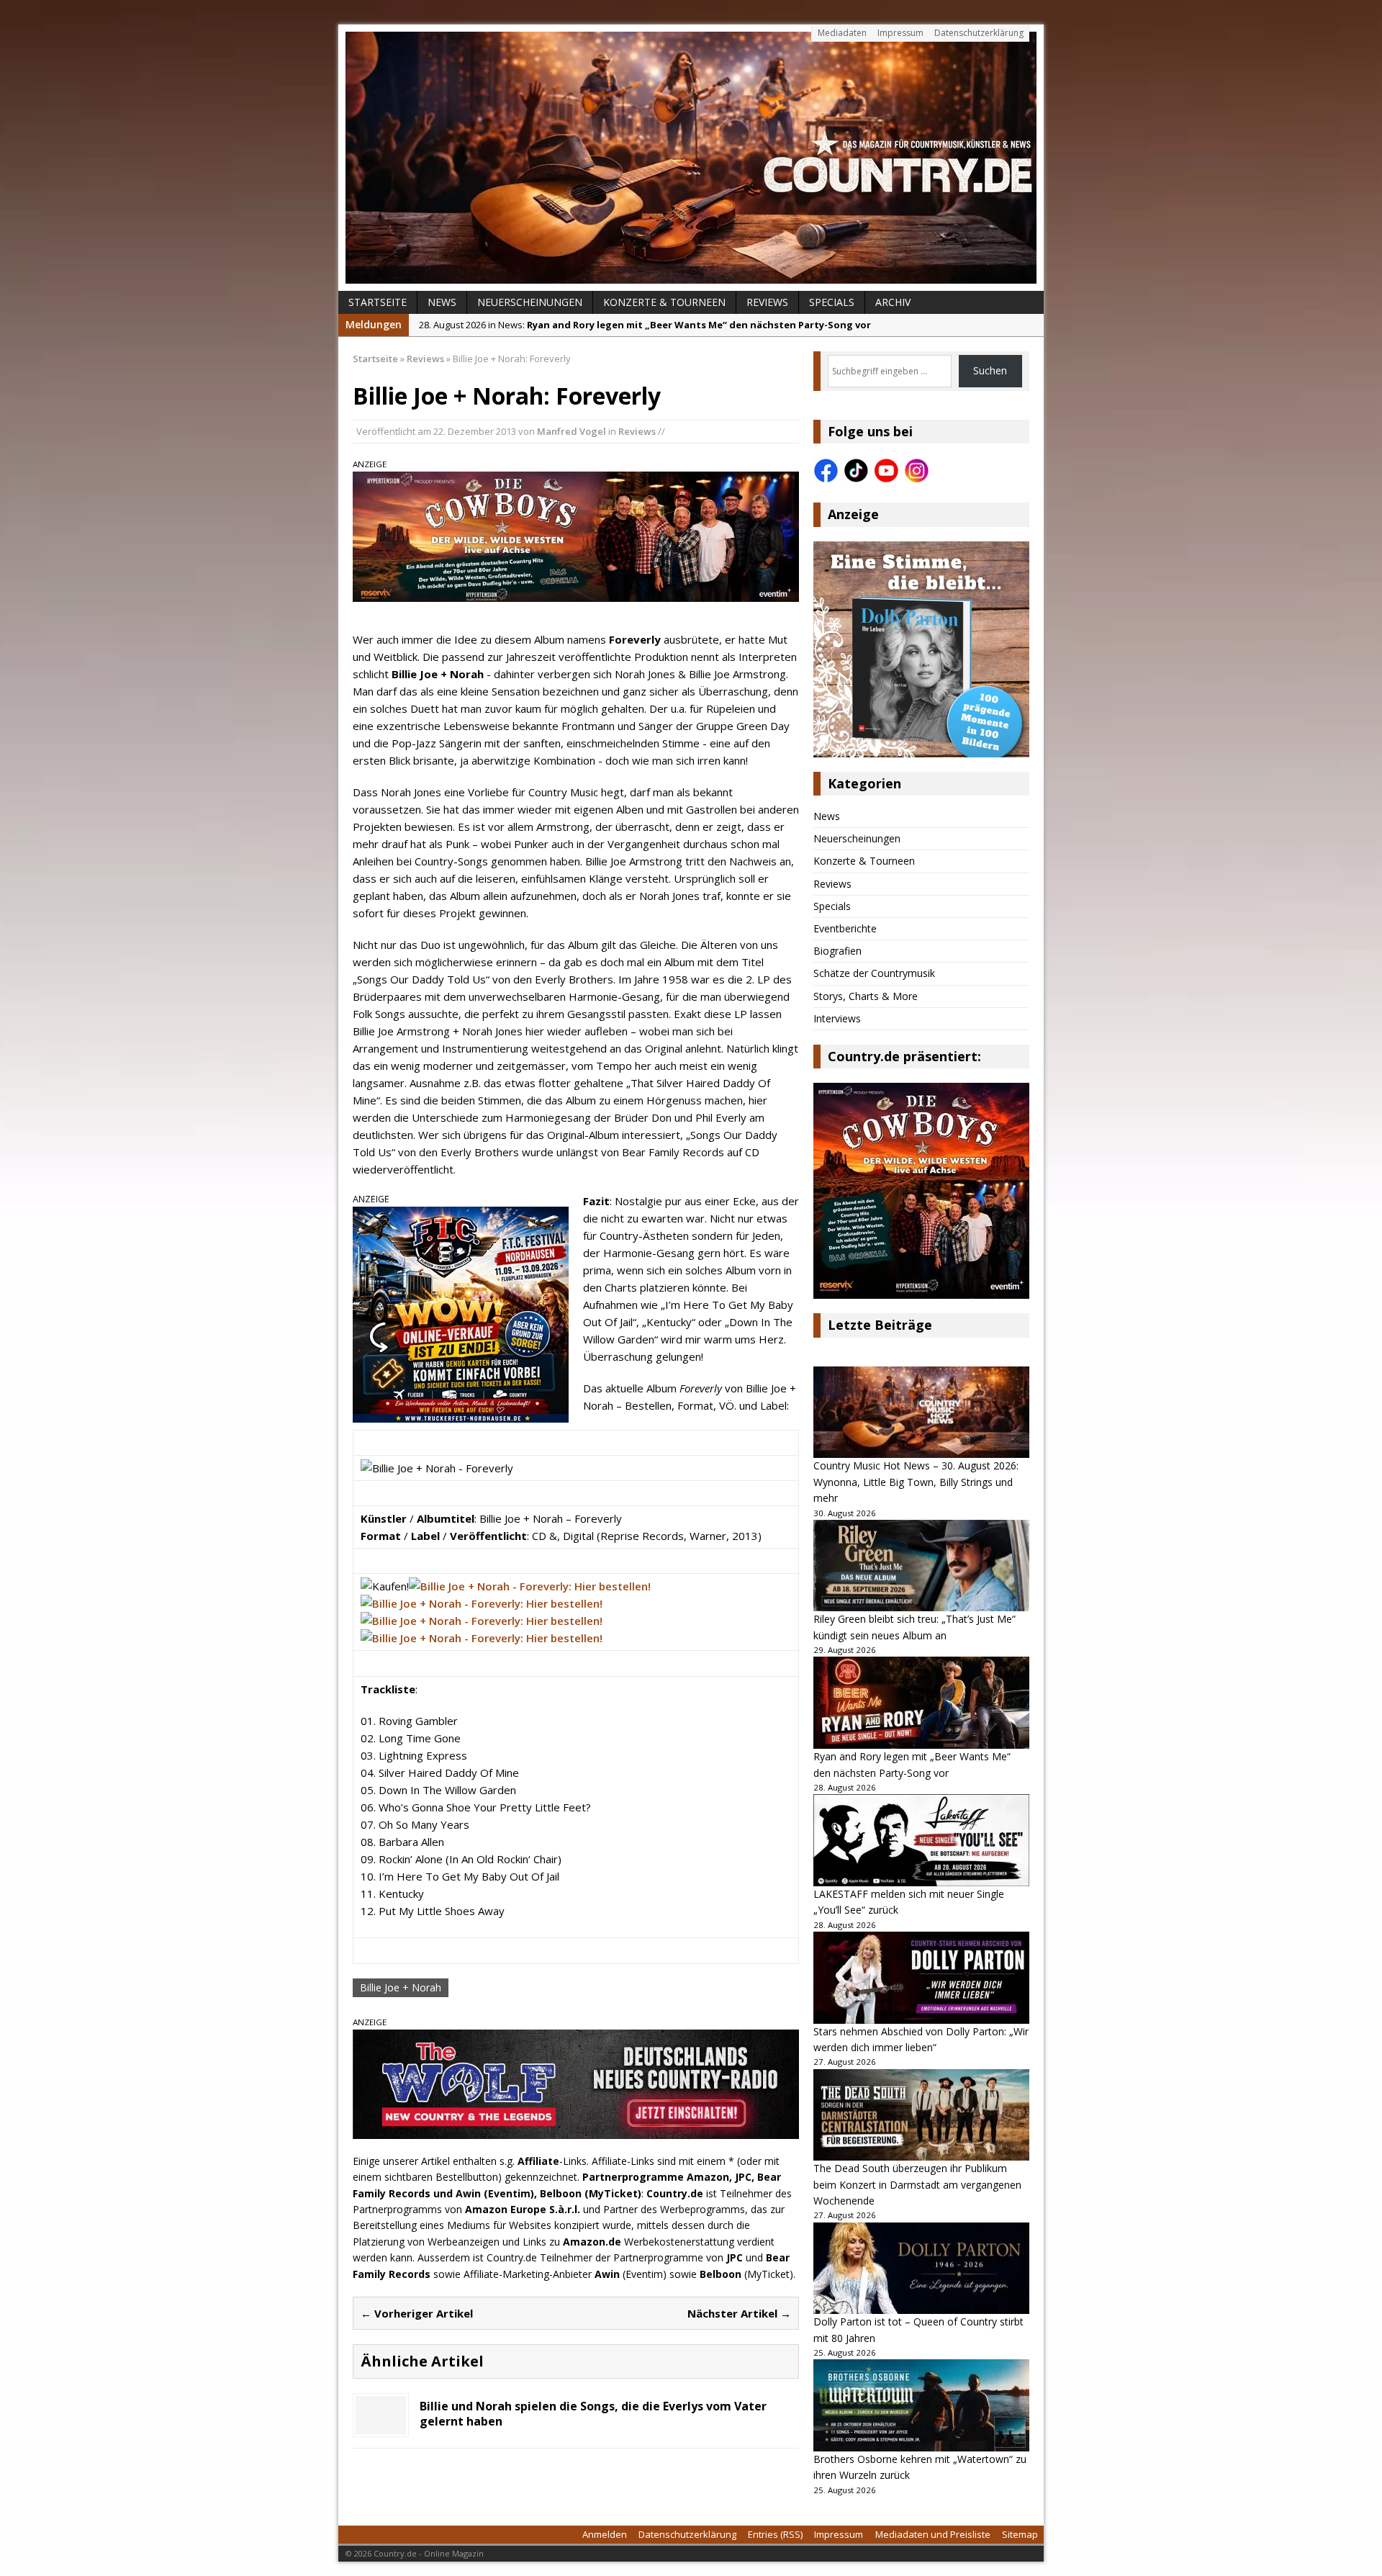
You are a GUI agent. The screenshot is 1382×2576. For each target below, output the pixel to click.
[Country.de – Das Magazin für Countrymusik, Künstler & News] (691, 158)
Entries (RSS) (775, 2534)
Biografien (837, 951)
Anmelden (605, 2534)
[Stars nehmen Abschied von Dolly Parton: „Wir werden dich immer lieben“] (921, 1978)
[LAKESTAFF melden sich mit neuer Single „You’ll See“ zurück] (921, 1840)
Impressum (900, 33)
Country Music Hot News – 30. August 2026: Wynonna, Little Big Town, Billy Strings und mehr (916, 1482)
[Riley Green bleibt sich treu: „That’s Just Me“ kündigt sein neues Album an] (921, 1566)
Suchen (990, 370)
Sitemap (1020, 2534)
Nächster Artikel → (739, 2313)
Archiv (893, 302)
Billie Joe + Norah (401, 1987)
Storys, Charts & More (866, 996)
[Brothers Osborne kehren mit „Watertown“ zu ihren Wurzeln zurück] (921, 2405)
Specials (832, 302)
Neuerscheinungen (530, 302)
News (442, 302)
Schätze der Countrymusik (874, 973)
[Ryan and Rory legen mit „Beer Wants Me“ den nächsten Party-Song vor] (921, 1703)
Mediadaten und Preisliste (933, 2534)
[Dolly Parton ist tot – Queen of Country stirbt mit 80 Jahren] (921, 2269)
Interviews (837, 1018)
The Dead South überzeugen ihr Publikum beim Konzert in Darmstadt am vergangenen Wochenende (917, 2184)
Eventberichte (845, 928)
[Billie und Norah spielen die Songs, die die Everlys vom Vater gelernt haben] (381, 2426)
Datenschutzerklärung (979, 33)
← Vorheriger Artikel (417, 2313)
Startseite (378, 302)
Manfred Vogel (572, 431)
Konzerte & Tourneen (664, 302)
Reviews (767, 302)
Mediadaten (842, 33)
